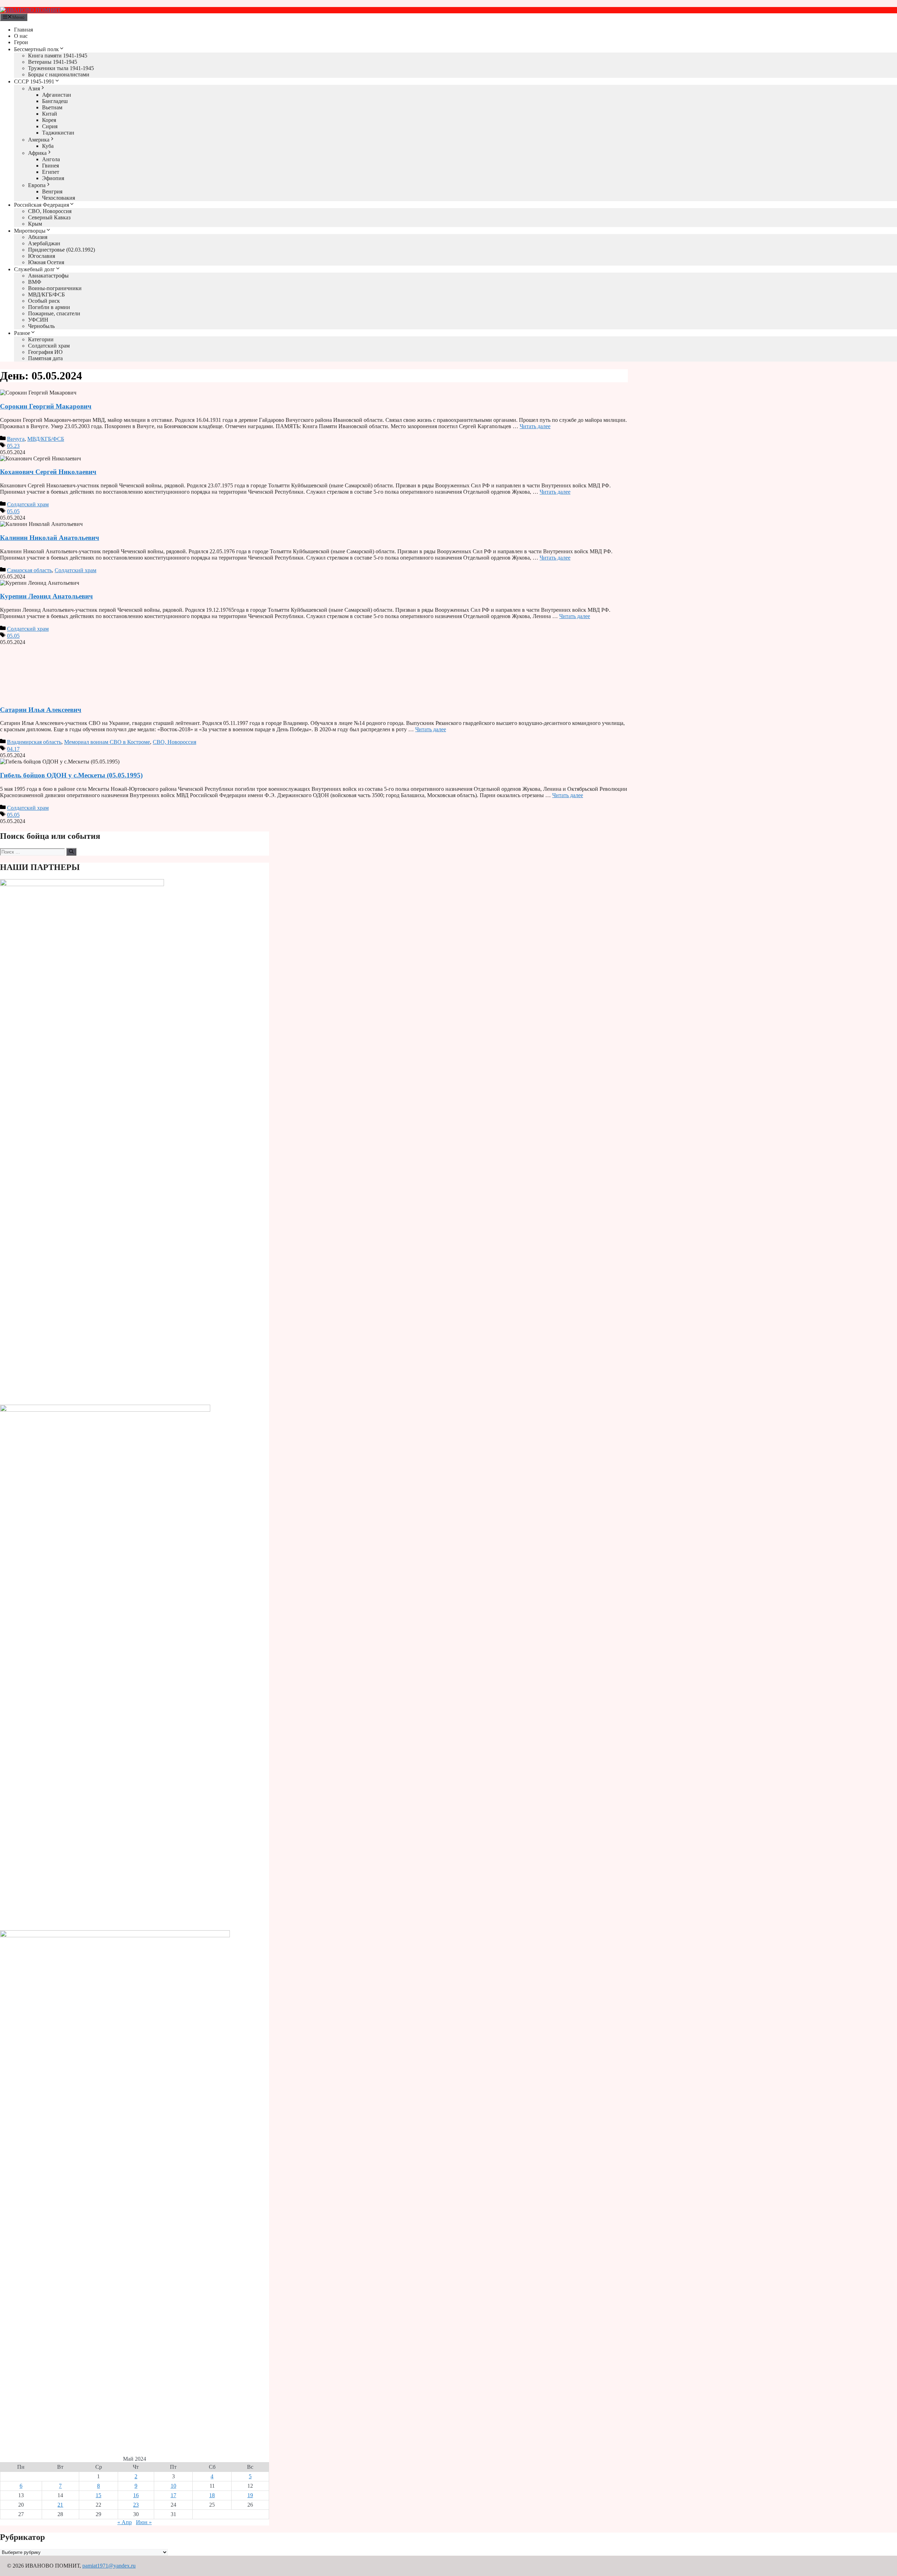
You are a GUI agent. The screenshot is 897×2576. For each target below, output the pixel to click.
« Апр (125, 2522)
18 (212, 2495)
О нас (21, 36)
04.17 (13, 749)
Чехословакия (59, 198)
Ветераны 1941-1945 (53, 62)
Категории (41, 339)
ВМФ (35, 282)
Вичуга (16, 439)
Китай (50, 114)
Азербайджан (44, 243)
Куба (48, 146)
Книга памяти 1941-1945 (58, 56)
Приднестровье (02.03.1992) (61, 250)
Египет (51, 172)
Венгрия (52, 191)
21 (60, 2505)
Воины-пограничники (55, 288)
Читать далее (535, 426)
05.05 (13, 511)
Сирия (50, 126)
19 (250, 2495)
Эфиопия (53, 178)
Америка (39, 140)
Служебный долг (35, 269)
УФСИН (38, 320)
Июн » (144, 2522)
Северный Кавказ (49, 217)
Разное (22, 333)
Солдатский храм (49, 346)
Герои (21, 42)
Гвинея (50, 166)
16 (136, 2495)
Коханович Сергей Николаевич (48, 472)
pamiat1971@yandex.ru (109, 2566)
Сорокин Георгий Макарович (46, 406)
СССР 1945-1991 (34, 81)
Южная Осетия (46, 262)
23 (136, 2505)
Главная (23, 30)
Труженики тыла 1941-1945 (61, 68)
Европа (37, 185)
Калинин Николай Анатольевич (50, 538)
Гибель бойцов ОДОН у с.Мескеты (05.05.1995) (71, 775)
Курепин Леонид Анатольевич (46, 596)
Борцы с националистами (59, 74)
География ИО (45, 352)
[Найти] (71, 852)
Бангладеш (55, 101)
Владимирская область (34, 742)
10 (173, 2486)
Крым (35, 224)
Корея (49, 120)
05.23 (13, 446)
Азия (34, 88)
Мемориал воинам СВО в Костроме (107, 742)
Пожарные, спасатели (54, 313)
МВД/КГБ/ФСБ (46, 294)
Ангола (51, 159)
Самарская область (29, 570)
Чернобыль (41, 326)
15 (98, 2495)
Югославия (42, 256)
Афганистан (57, 95)
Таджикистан (58, 133)
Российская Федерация (42, 205)
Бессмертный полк (36, 49)
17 (173, 2495)
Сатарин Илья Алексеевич (41, 710)
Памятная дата (45, 358)
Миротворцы (30, 231)
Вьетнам (52, 107)
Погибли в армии (49, 307)
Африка (37, 153)
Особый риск (44, 301)
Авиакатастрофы (48, 276)
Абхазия (38, 237)
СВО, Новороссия (50, 211)
